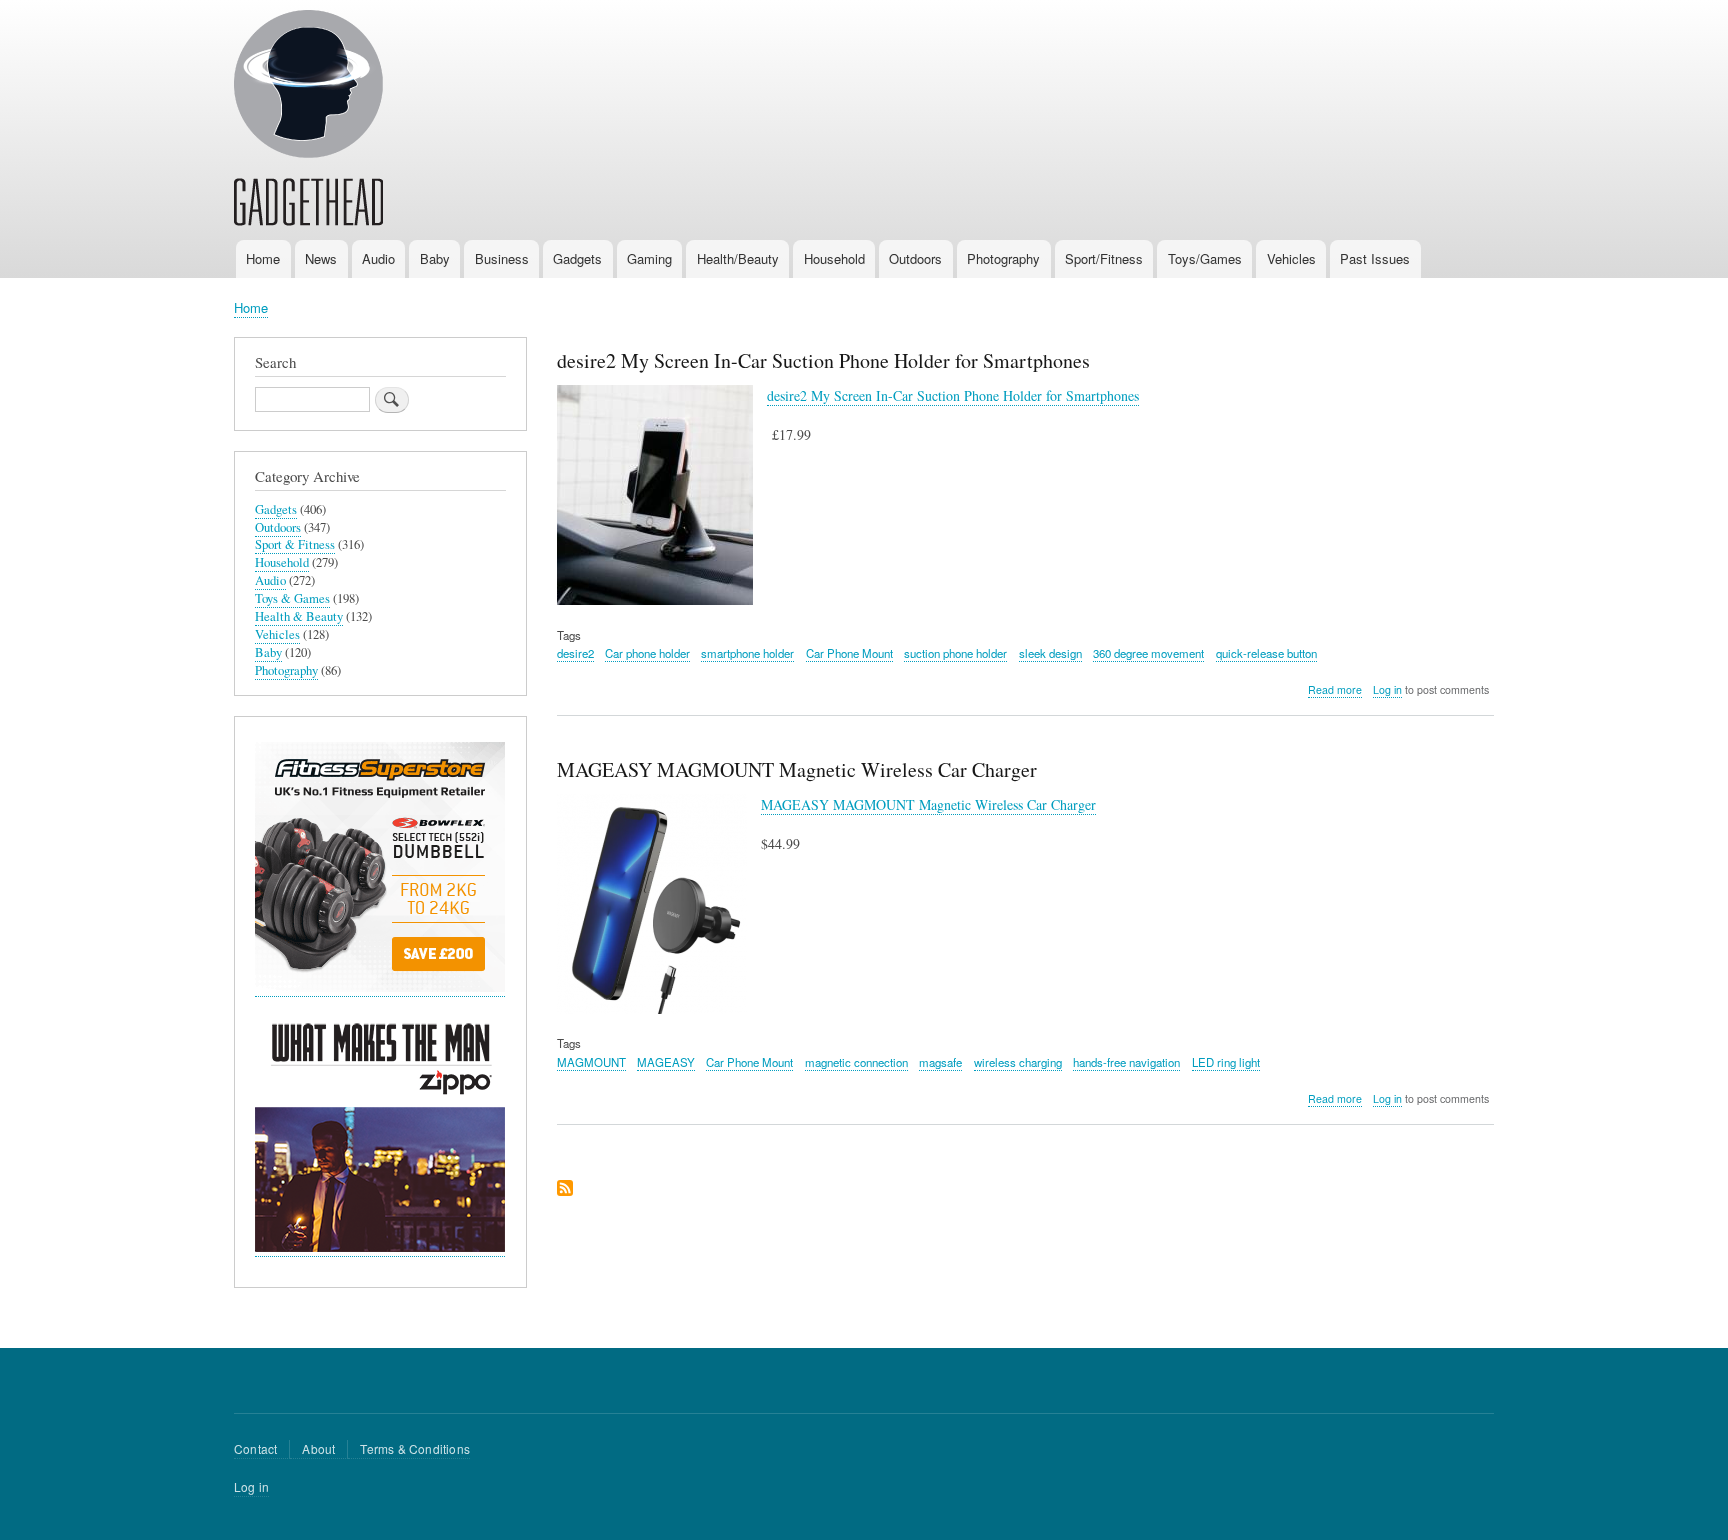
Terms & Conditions (415, 1448)
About (318, 1448)
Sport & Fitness (295, 544)
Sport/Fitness (1104, 258)
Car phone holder (647, 653)
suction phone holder (955, 653)
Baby (435, 258)
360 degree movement (1148, 653)
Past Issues (1375, 258)
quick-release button (1266, 653)
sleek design (1050, 653)
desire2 (575, 653)
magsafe (940, 1062)
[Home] (308, 121)
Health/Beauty (738, 258)
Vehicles (1291, 258)
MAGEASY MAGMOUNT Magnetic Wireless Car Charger (928, 804)
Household (834, 258)
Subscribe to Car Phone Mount (565, 1189)
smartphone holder (747, 653)
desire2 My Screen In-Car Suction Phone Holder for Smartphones (953, 395)
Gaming (649, 258)
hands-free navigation (1126, 1062)
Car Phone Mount (849, 653)
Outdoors (915, 258)
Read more (1335, 690)
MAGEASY (666, 1062)
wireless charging (1018, 1062)
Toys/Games (1205, 258)
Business (502, 258)
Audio (378, 258)
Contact (255, 1448)
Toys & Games (292, 598)
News (321, 258)
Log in (1387, 689)
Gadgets (577, 258)
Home (263, 258)
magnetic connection (856, 1062)
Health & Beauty (299, 616)
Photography (1003, 258)
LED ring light (1226, 1062)
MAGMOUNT (591, 1062)
